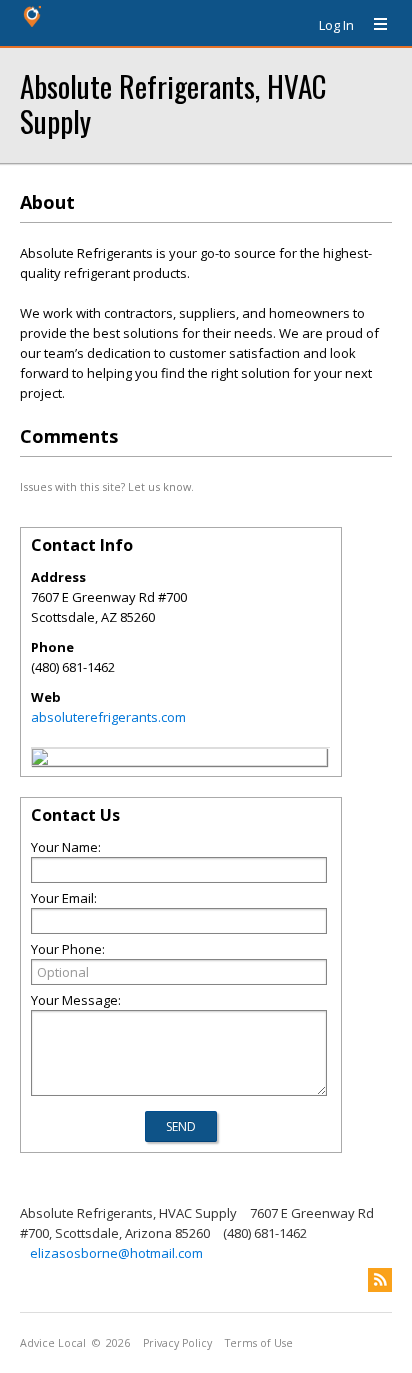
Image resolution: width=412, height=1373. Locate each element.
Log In (336, 25)
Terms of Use (259, 1343)
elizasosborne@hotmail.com (116, 1253)
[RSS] (380, 1280)
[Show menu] (373, 25)
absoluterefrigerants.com (108, 717)
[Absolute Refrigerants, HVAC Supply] (40, 760)
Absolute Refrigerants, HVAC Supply (173, 103)
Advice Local (53, 1343)
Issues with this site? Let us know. (107, 486)
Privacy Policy (177, 1343)
